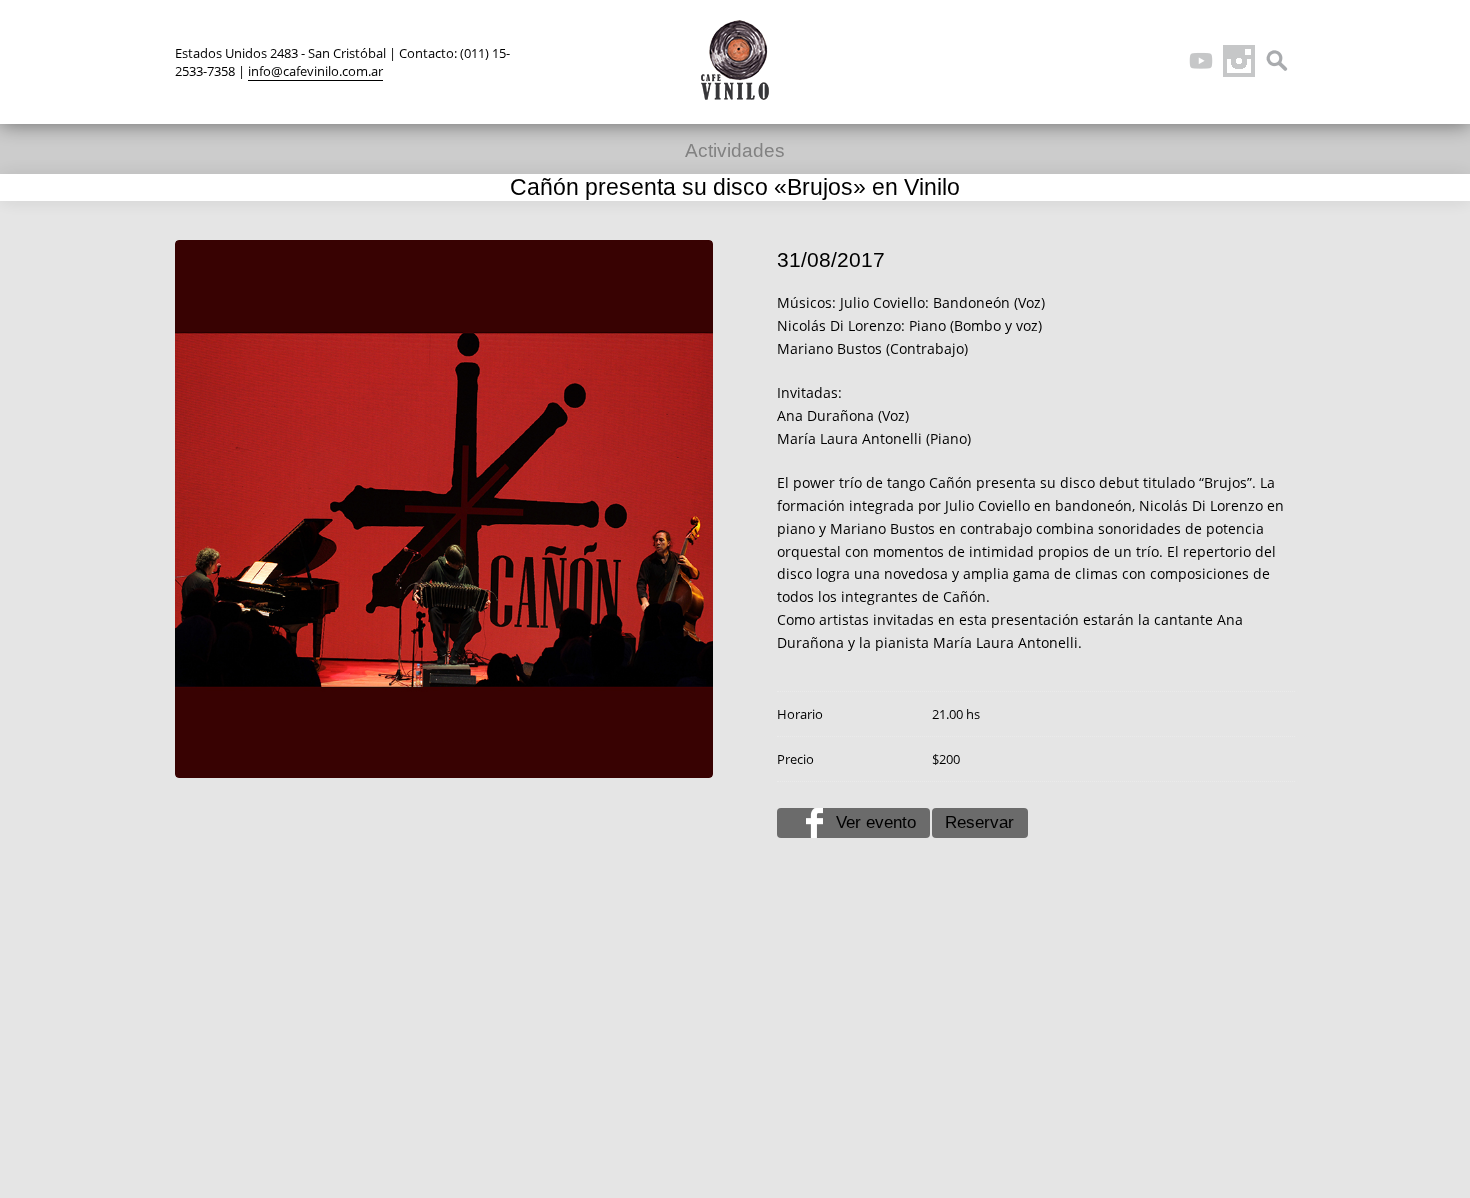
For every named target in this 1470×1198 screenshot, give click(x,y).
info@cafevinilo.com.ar (315, 71)
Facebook (1125, 61)
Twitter (1087, 61)
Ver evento (876, 822)
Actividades (735, 150)
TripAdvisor (1163, 61)
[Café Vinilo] (735, 60)
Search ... (1277, 61)
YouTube (1201, 61)
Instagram (1239, 61)
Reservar (979, 822)
